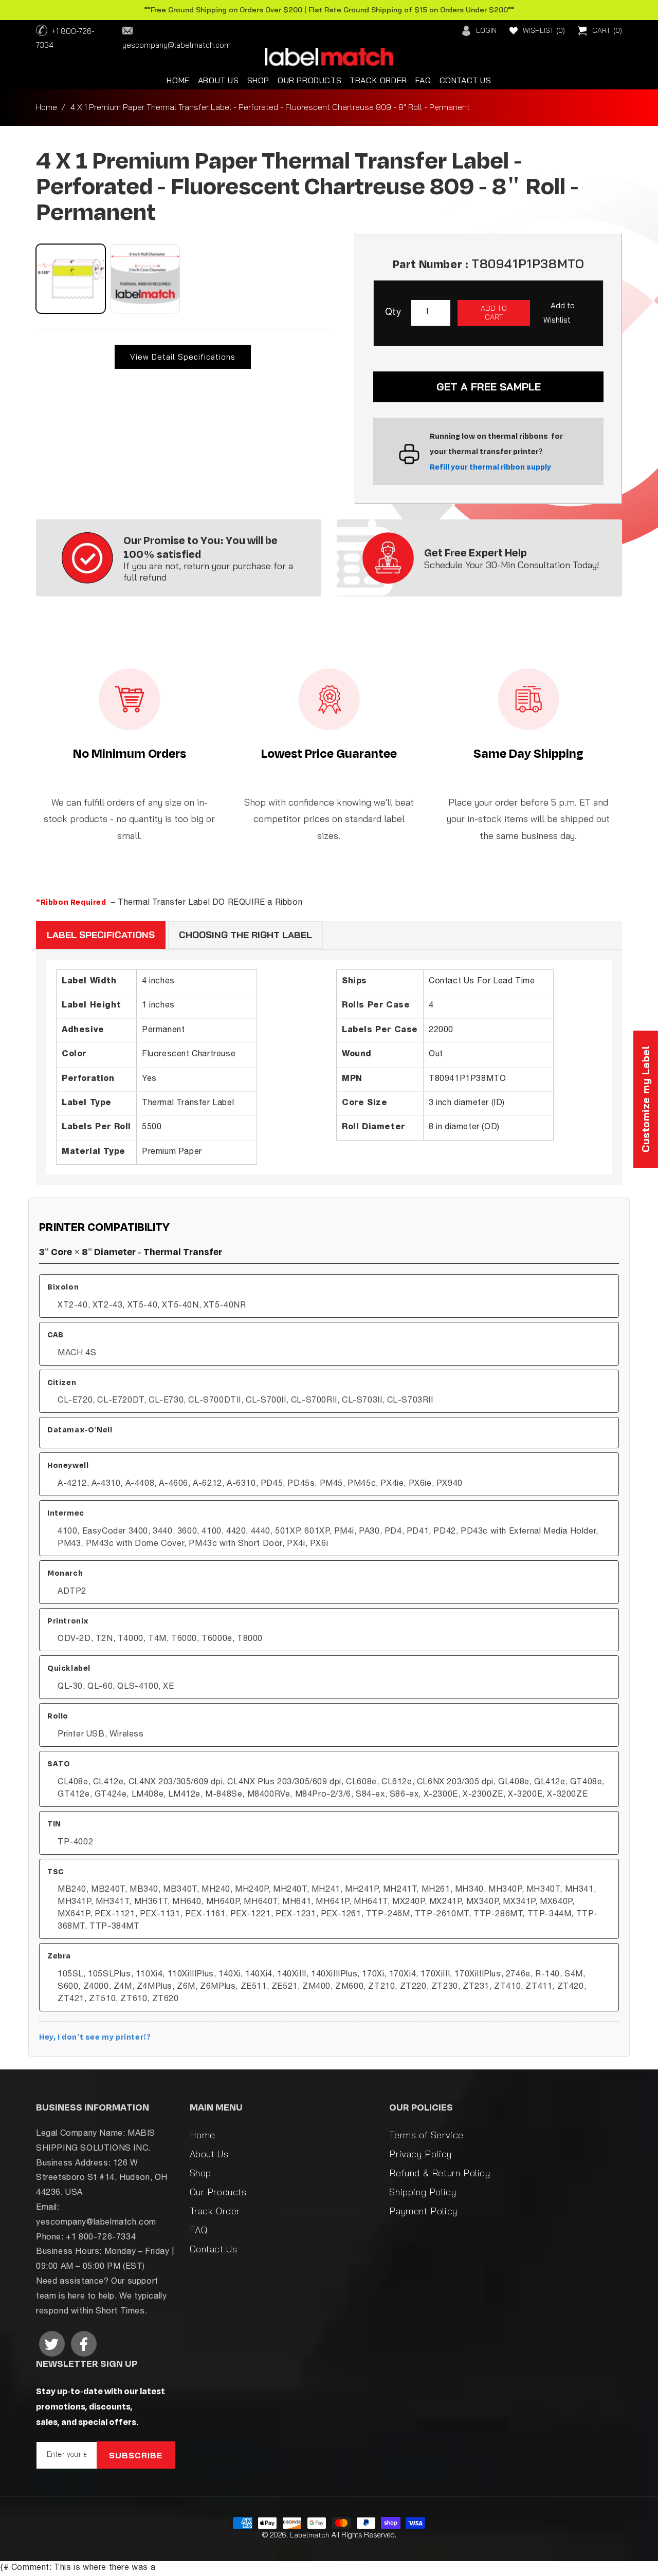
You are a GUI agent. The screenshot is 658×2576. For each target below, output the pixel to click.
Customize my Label (645, 1099)
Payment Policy (423, 2211)
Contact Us (214, 2249)
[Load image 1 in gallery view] (71, 279)
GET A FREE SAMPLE (489, 387)
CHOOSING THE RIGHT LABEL (245, 935)
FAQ (199, 2230)
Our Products (218, 2192)
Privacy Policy (420, 2154)
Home (47, 107)
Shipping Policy (423, 2192)
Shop (200, 2173)
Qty (393, 313)
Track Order (215, 2211)
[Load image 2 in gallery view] (145, 279)
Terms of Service (426, 2135)
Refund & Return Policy (440, 2173)
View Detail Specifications (183, 357)
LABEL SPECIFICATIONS (101, 935)
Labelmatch (310, 2535)
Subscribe (136, 2455)
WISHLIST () (544, 30)
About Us (209, 2154)
